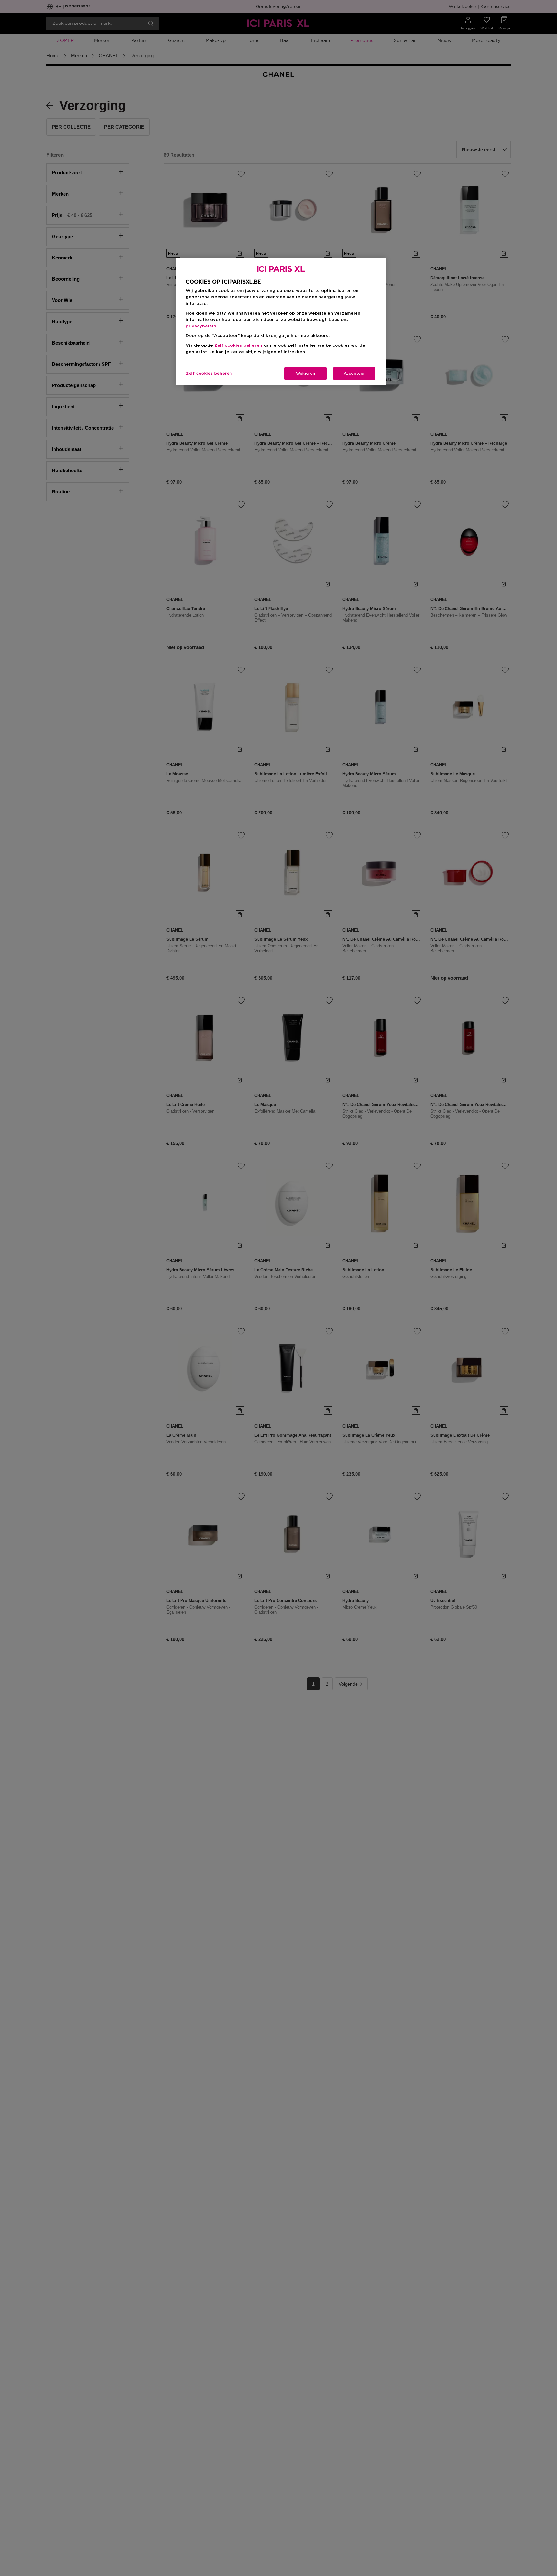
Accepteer (354, 374)
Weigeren (305, 374)
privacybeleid (201, 326)
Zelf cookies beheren (209, 374)
